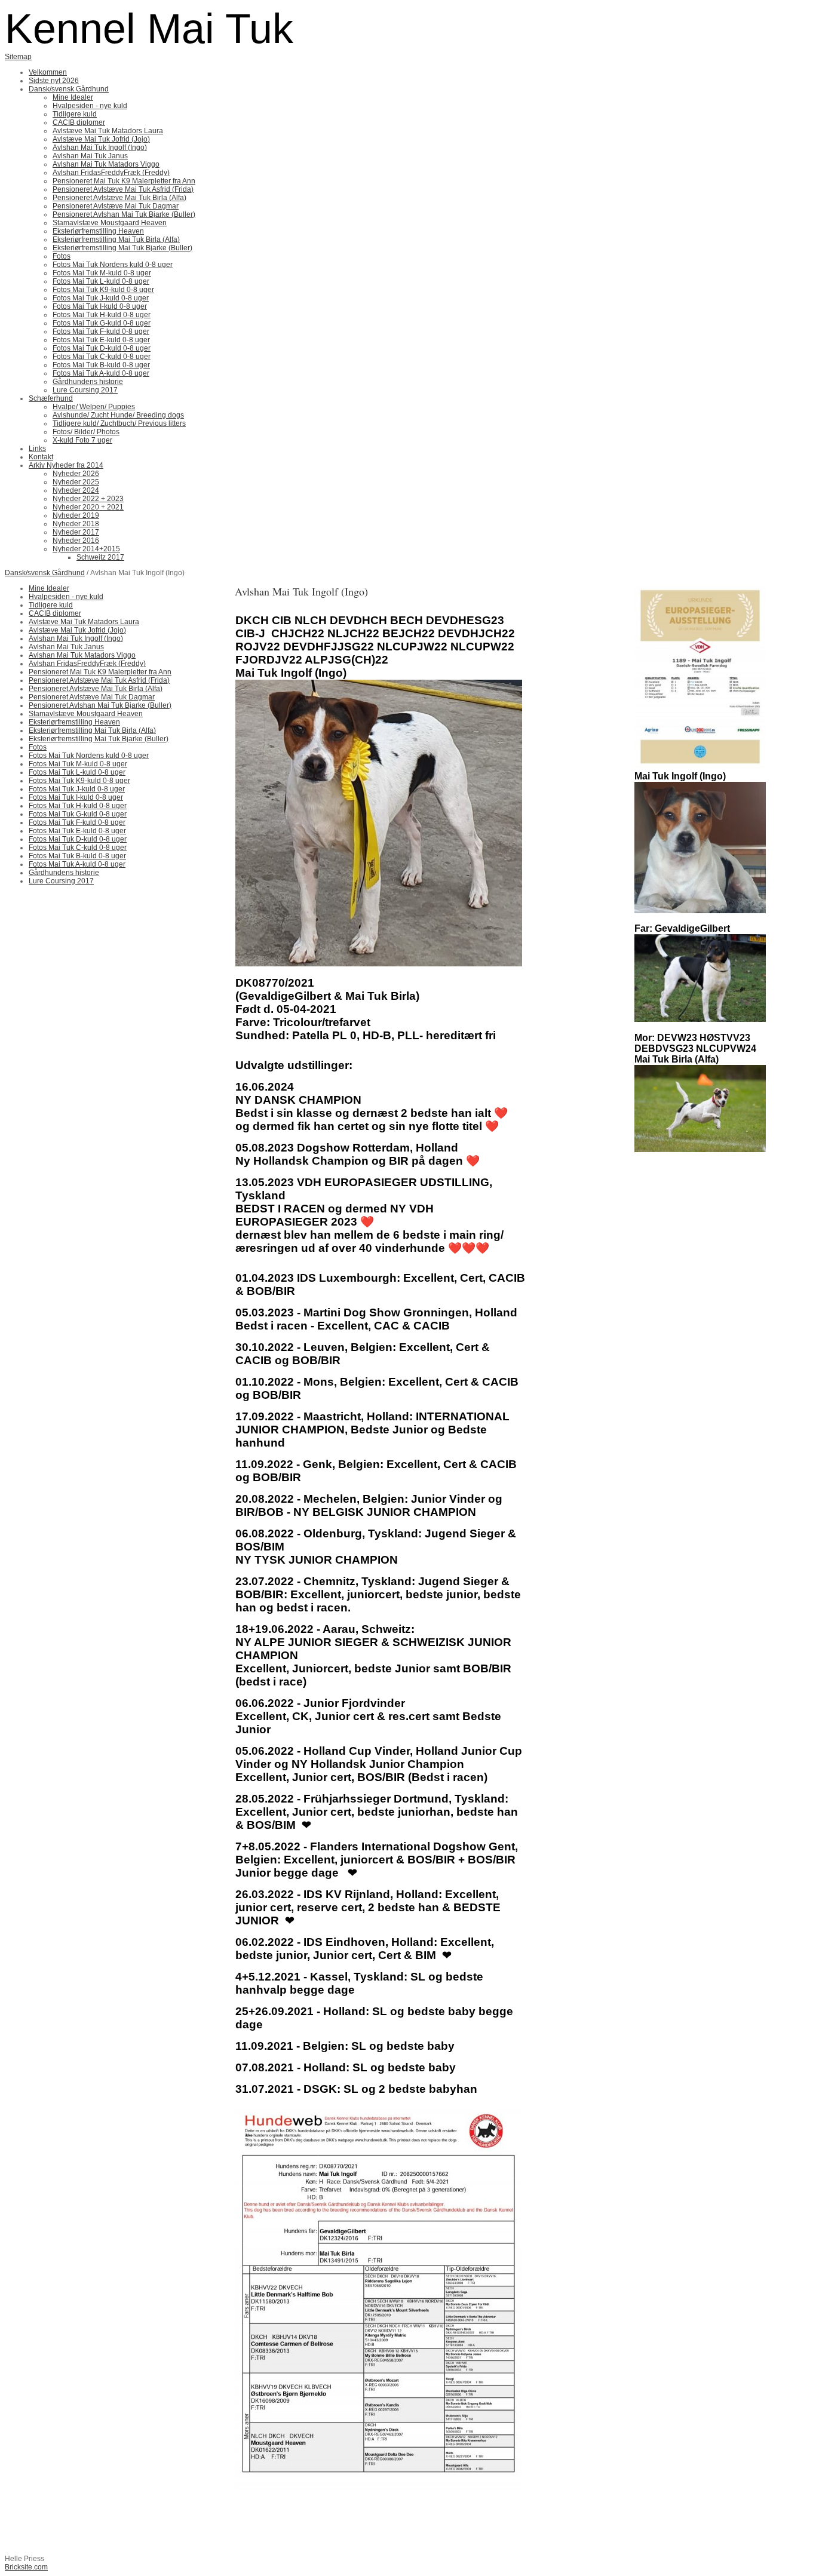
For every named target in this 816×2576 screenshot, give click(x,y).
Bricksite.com (26, 2567)
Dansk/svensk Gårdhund (45, 573)
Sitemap (18, 57)
